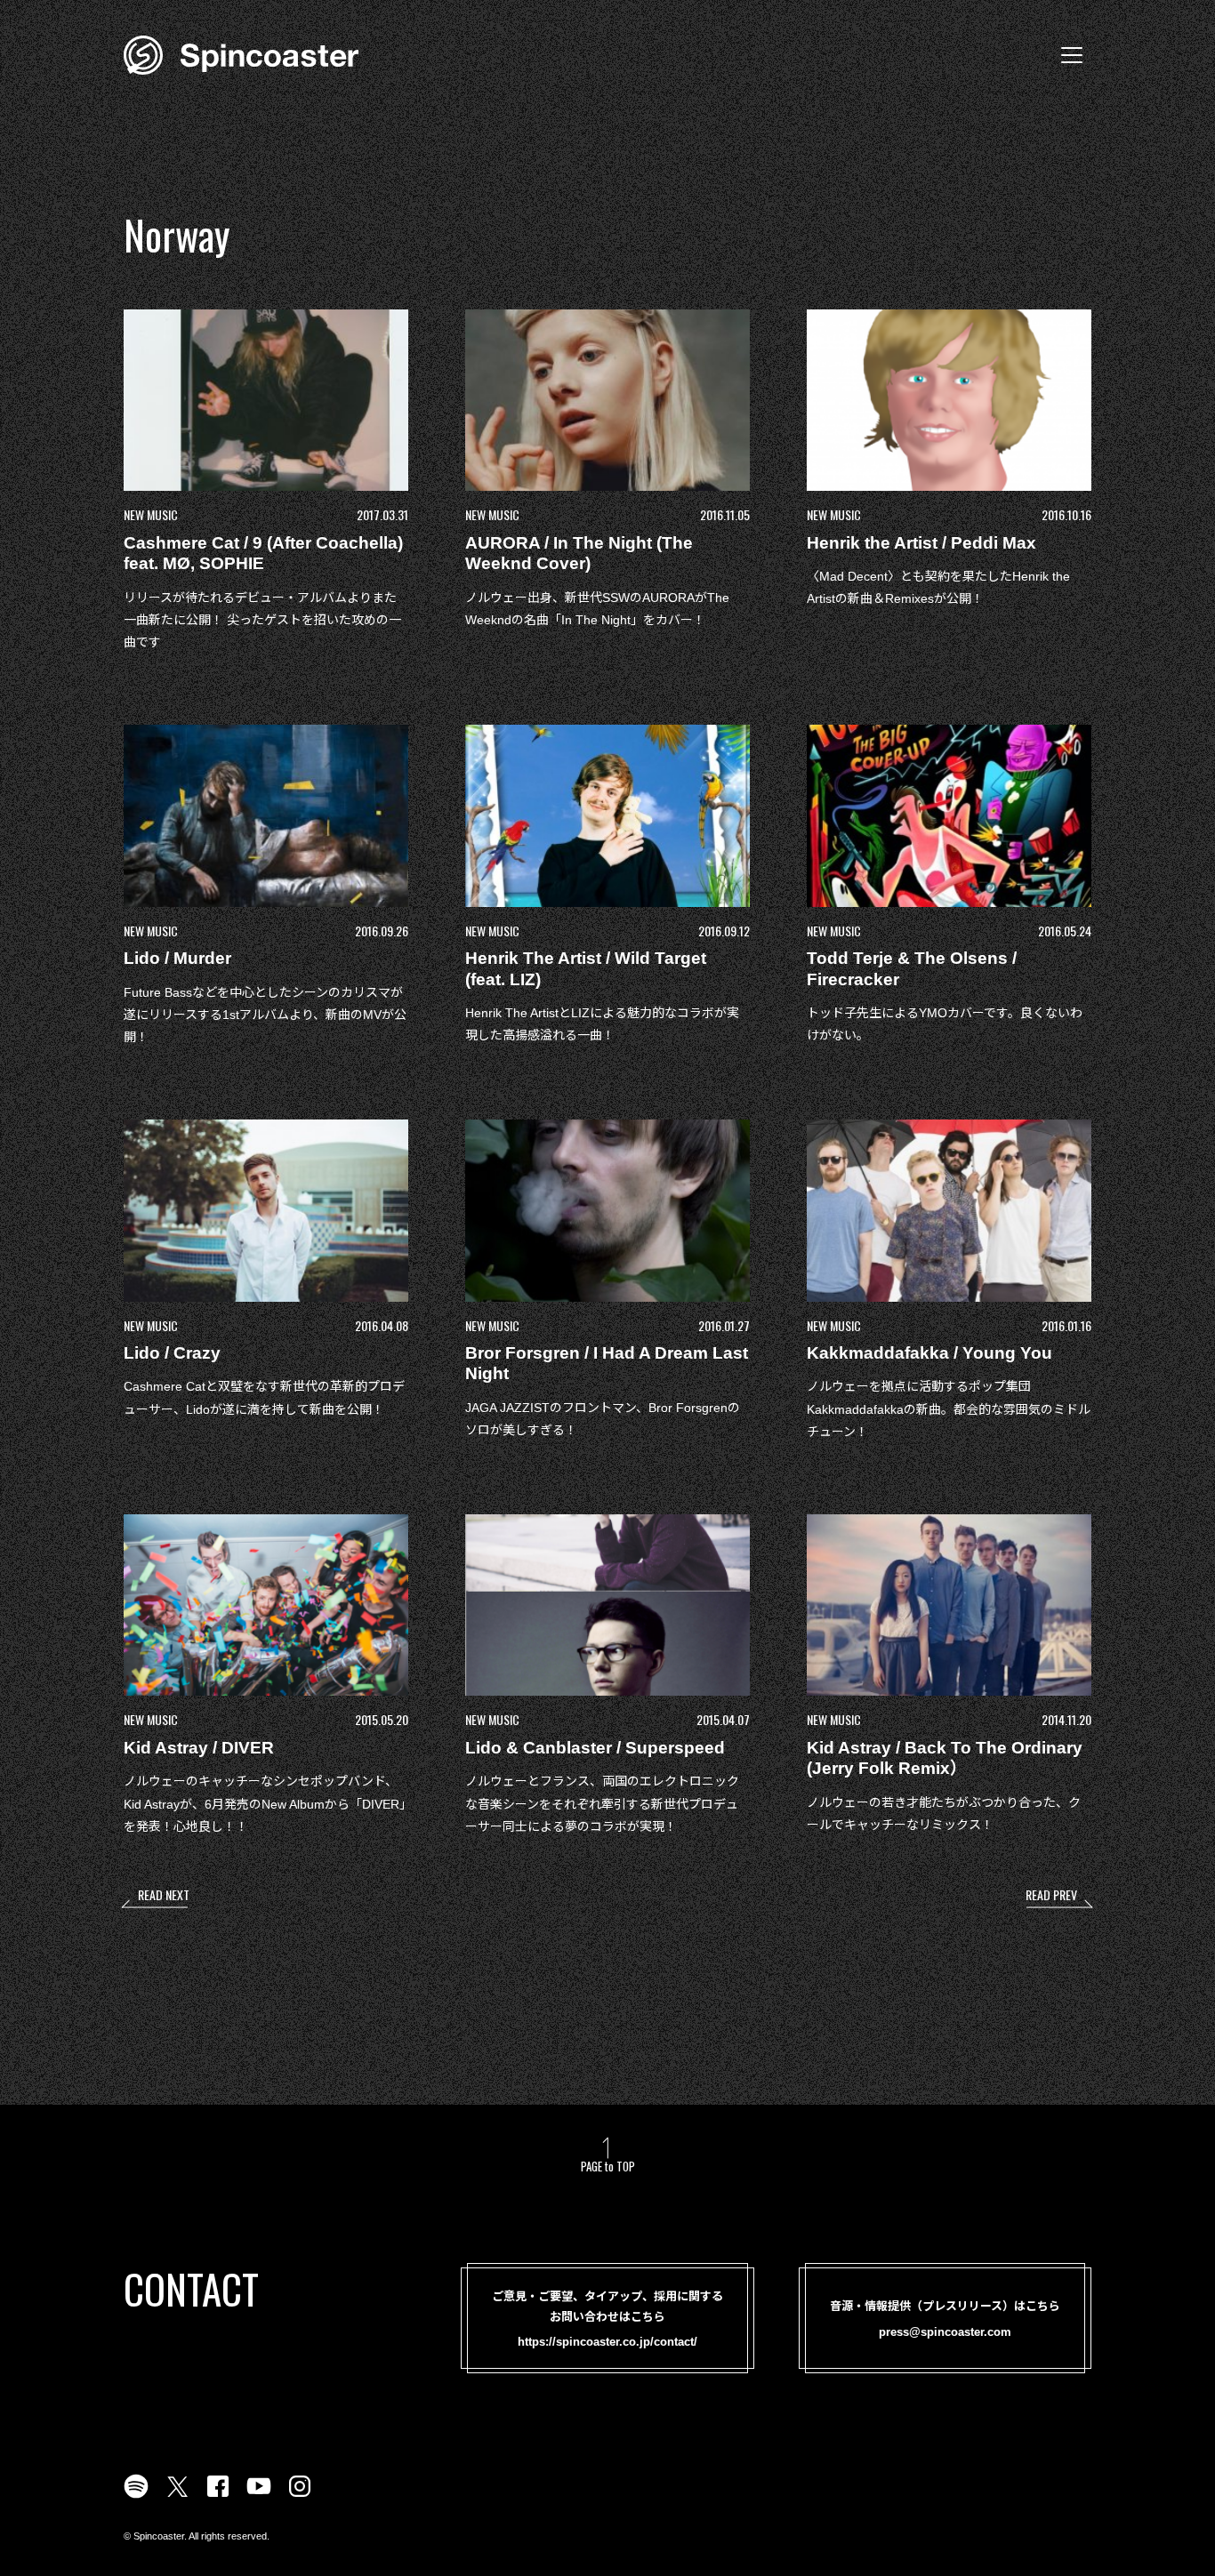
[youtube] (259, 2497)
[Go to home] (241, 53)
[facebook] (218, 2497)
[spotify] (136, 2497)
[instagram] (300, 2497)
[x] (177, 2497)
